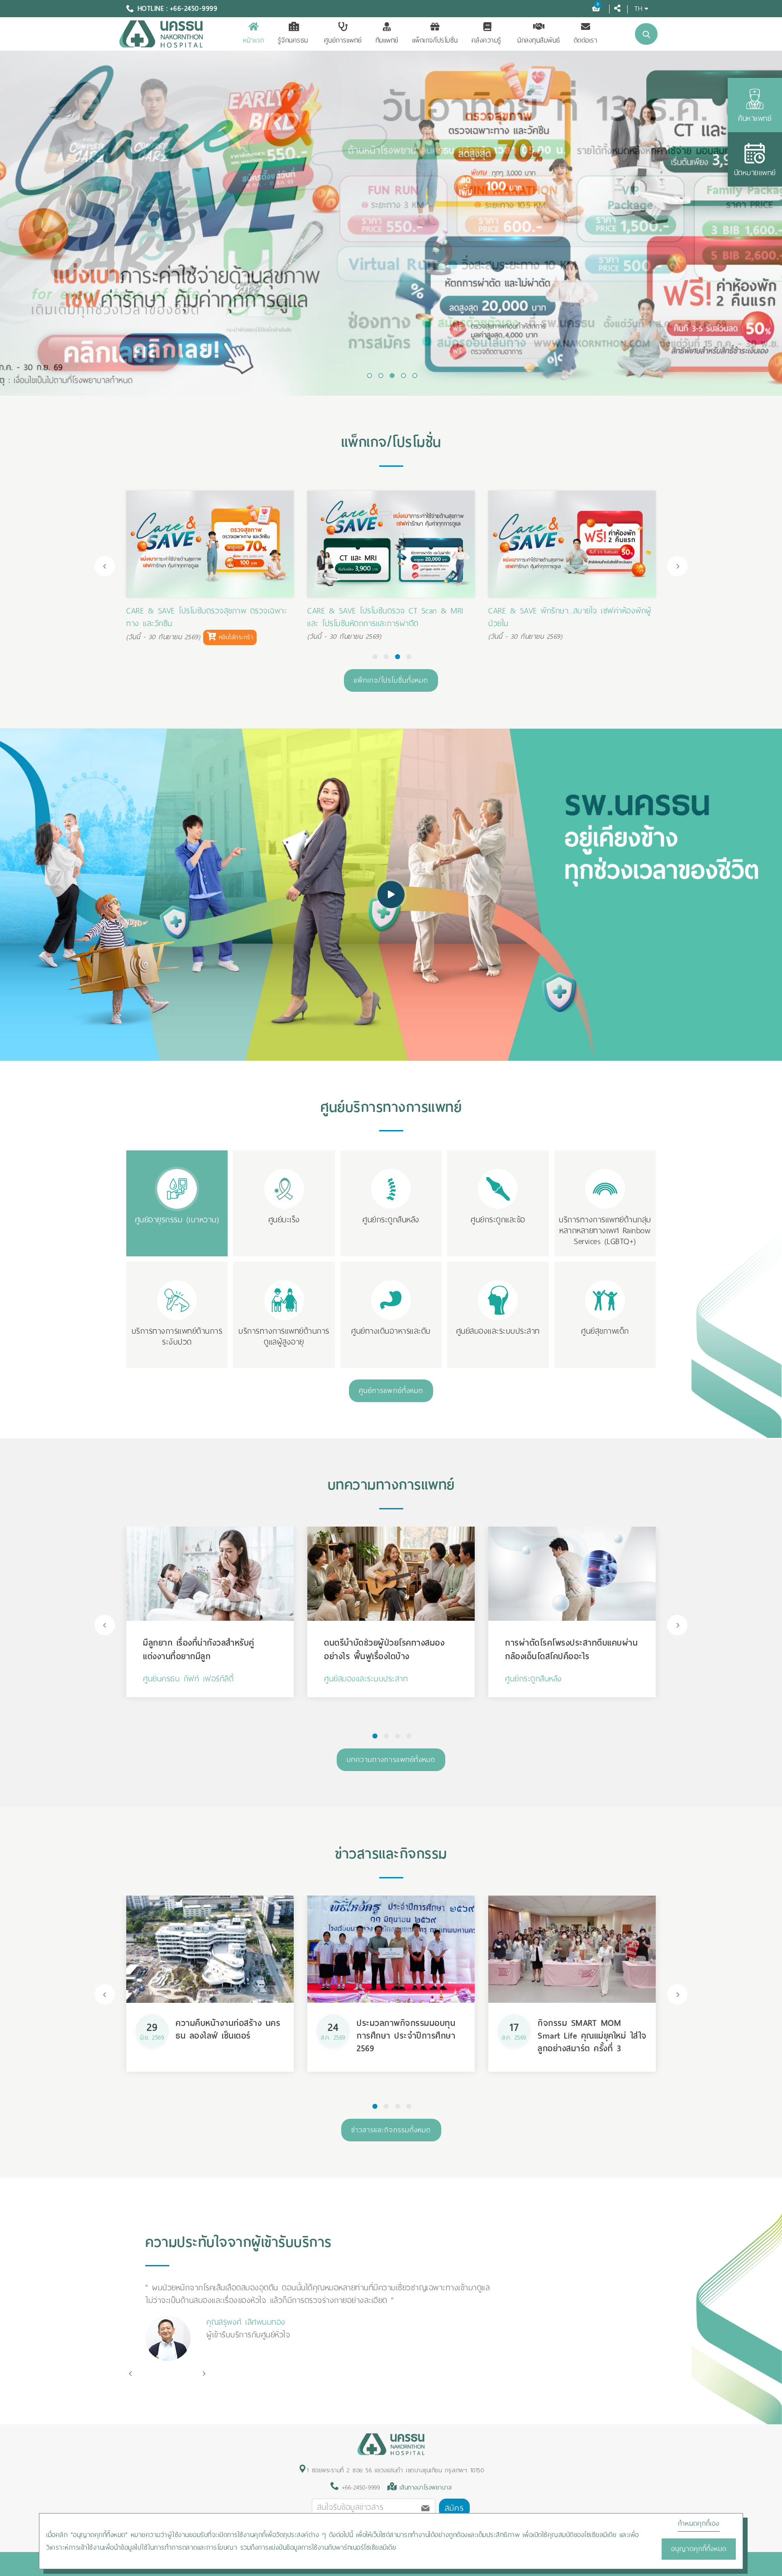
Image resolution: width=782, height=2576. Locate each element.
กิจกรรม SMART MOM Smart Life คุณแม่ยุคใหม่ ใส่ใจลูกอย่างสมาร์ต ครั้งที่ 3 (592, 2036)
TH (638, 8)
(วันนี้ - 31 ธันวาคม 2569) (525, 624)
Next (677, 566)
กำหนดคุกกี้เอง (699, 2523)
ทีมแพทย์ (387, 40)
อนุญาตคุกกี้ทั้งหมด (699, 2549)
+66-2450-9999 (359, 2487)
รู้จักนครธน (293, 40)
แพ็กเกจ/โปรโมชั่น (435, 40)
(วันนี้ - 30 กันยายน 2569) (163, 637)
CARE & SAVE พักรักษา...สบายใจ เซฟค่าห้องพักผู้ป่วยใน (389, 617)
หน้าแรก (254, 40)
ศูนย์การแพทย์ (343, 40)
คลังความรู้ (486, 40)
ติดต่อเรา (586, 40)
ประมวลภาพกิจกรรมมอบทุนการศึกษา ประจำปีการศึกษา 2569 (406, 2036)
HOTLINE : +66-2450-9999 (178, 9)
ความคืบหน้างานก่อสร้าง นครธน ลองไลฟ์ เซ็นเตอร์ (228, 2029)
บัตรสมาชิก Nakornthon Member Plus (552, 611)
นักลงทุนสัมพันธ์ (539, 40)
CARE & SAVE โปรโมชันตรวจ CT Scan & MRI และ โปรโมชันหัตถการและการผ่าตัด (204, 617)
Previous (105, 566)
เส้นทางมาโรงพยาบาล (426, 2487)
